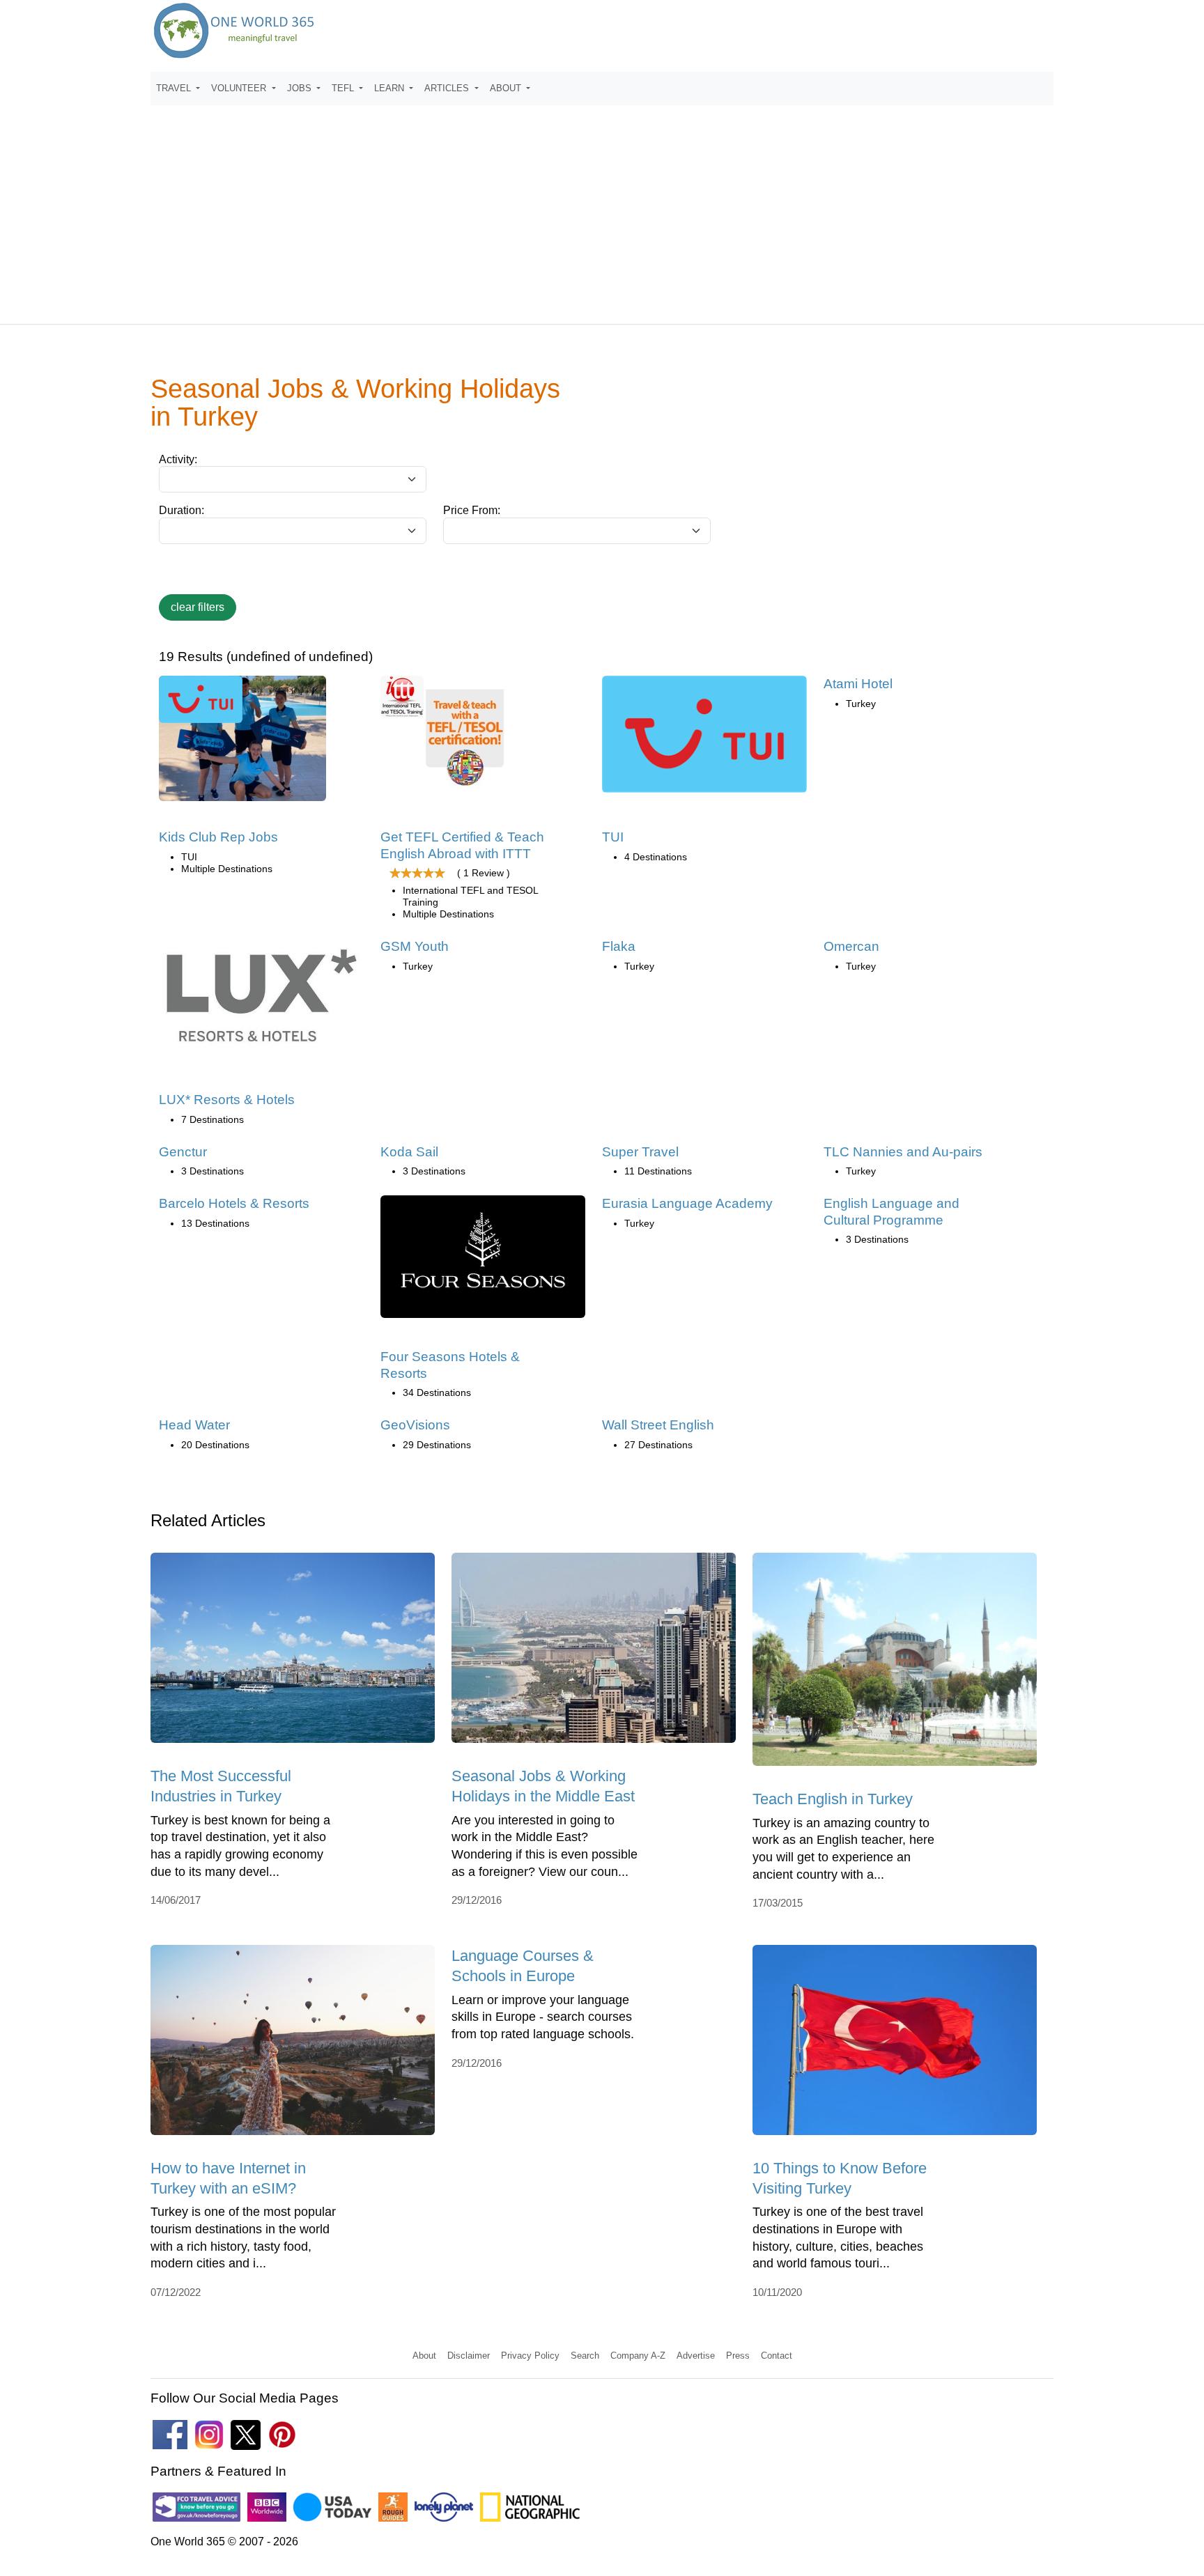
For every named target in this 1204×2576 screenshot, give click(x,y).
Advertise (696, 2356)
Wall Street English (658, 1425)
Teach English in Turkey (833, 1799)
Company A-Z (638, 2356)
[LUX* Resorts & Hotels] (261, 1001)
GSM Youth (415, 946)
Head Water (194, 1425)
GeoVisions (415, 1425)
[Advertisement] (602, 208)
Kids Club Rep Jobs (218, 837)
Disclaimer (469, 2356)
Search (585, 2356)
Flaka (619, 946)
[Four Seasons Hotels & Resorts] (483, 1261)
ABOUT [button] (507, 88)
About (424, 2356)
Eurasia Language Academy (687, 1203)
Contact (777, 2356)
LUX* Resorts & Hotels (227, 1100)
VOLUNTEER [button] (240, 88)
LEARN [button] (391, 88)
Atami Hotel (858, 684)
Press (738, 2356)
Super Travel (640, 1152)
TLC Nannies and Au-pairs (903, 1152)
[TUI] (704, 739)
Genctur (183, 1152)
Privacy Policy (530, 2356)
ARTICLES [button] (448, 88)
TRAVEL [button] (175, 88)
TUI (613, 837)
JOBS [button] (301, 88)
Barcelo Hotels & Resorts (234, 1203)
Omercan (851, 946)
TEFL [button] (344, 88)
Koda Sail (409, 1152)
